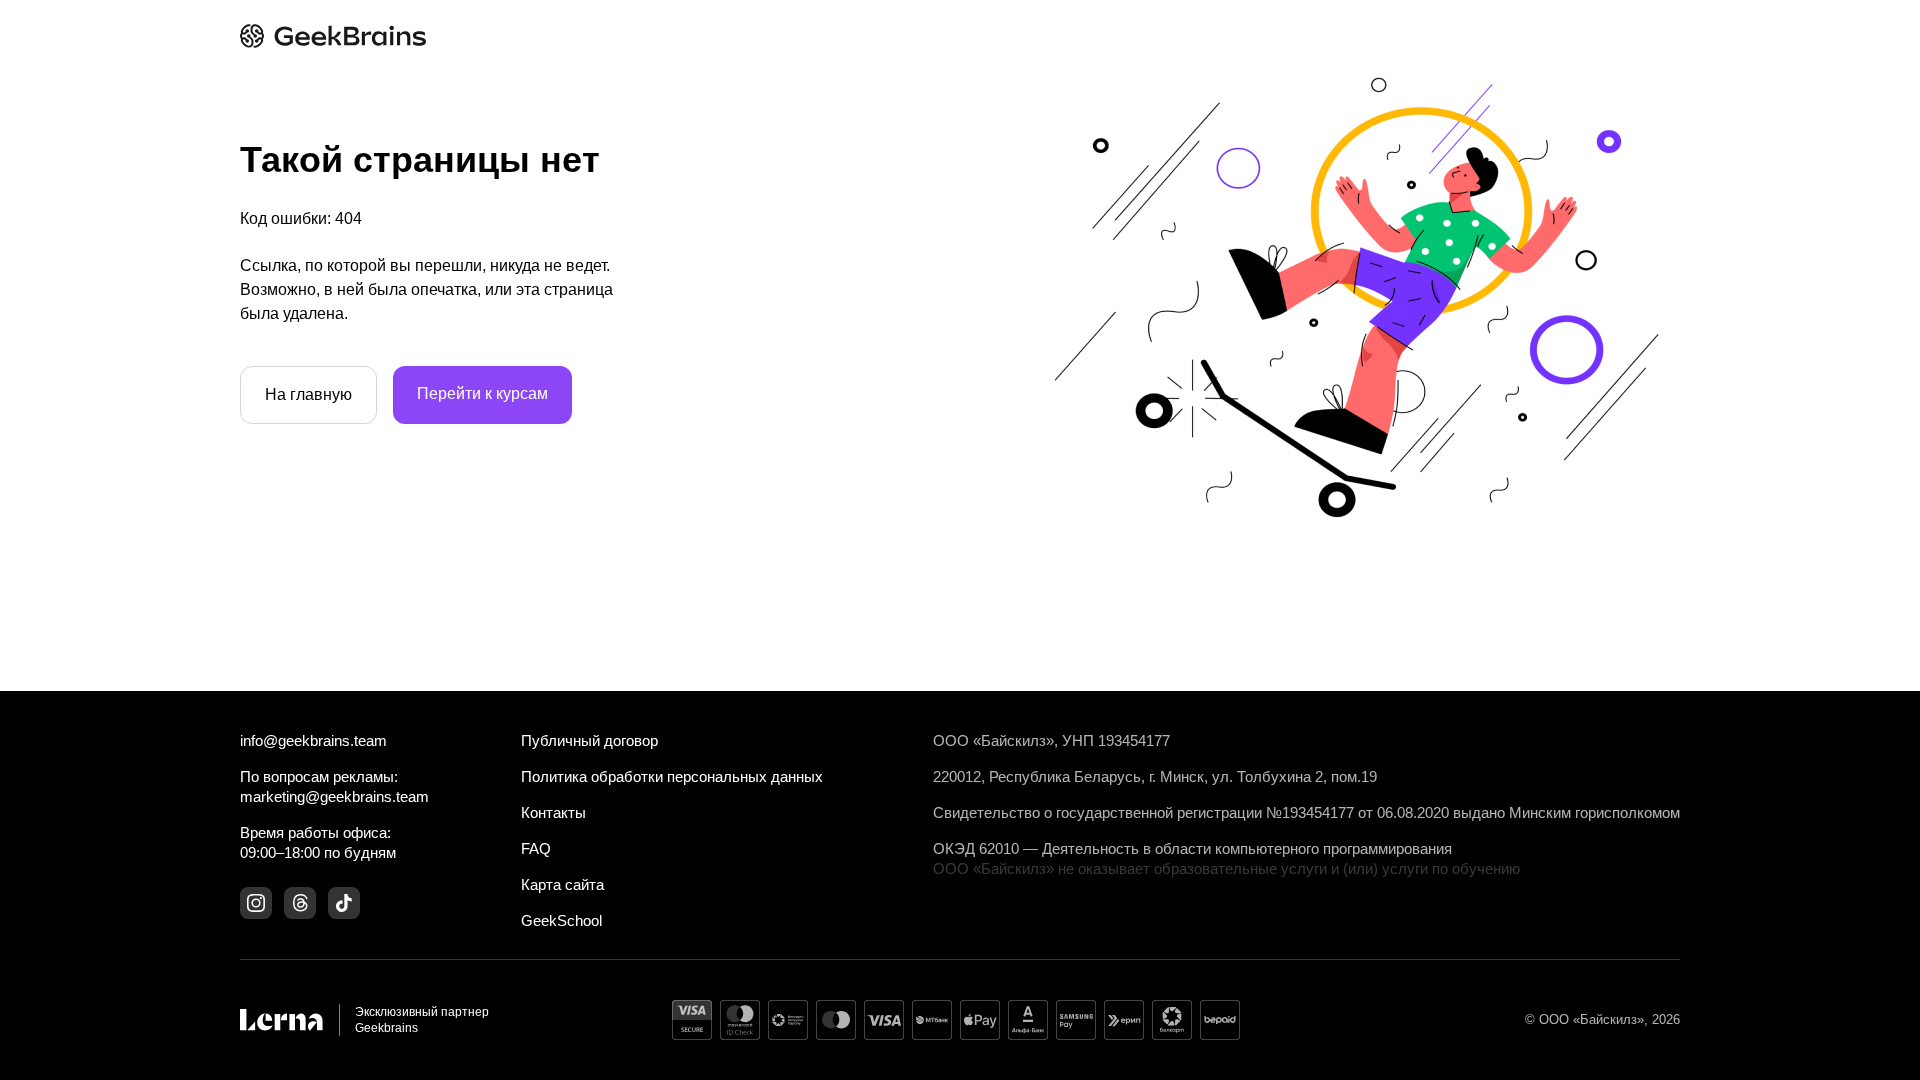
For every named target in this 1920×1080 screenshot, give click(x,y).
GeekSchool (561, 920)
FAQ (536, 848)
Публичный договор (589, 740)
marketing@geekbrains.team (334, 796)
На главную (308, 394)
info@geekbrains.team (313, 740)
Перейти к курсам (482, 393)
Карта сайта (562, 884)
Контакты (553, 812)
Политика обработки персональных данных (672, 776)
